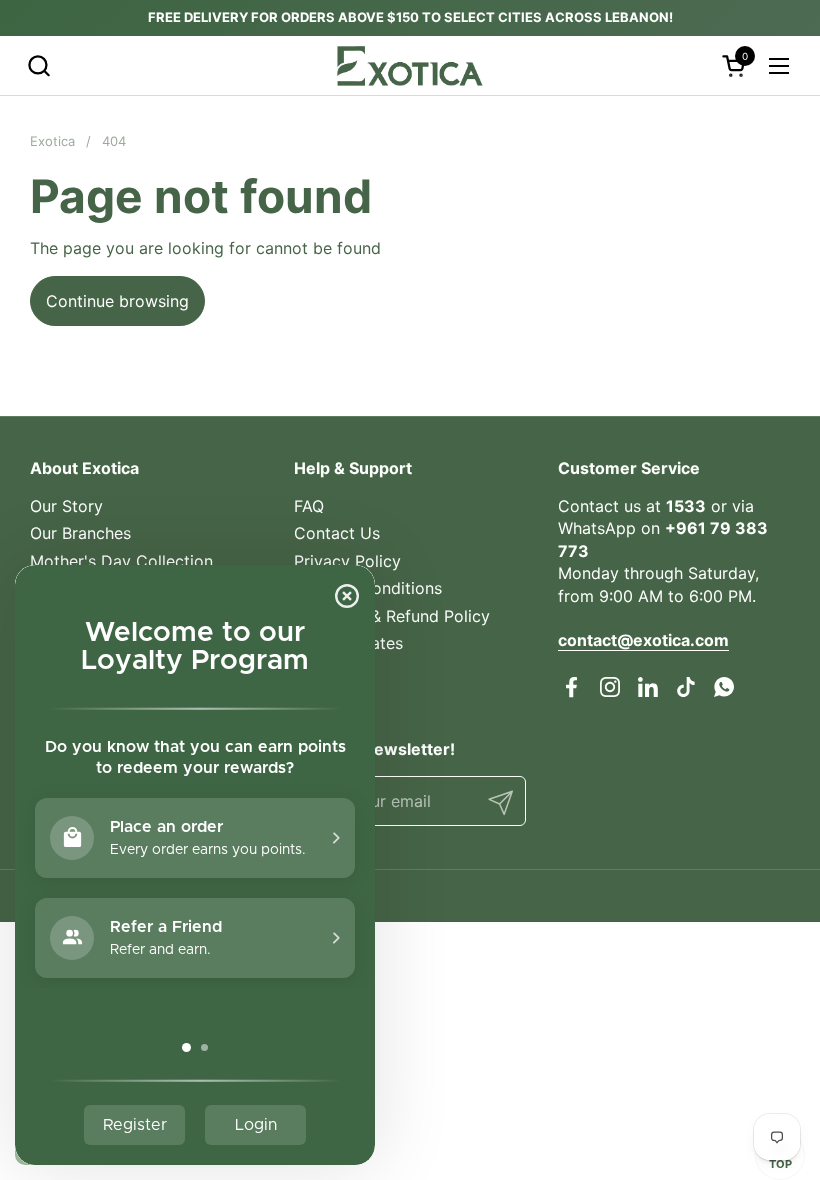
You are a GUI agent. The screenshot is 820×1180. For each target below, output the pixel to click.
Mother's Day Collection (121, 561)
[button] (38, 65)
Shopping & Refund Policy (392, 616)
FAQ (309, 506)
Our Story (66, 506)
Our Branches (80, 533)
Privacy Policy (347, 561)
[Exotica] (410, 66)
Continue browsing (117, 301)
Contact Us (337, 533)
